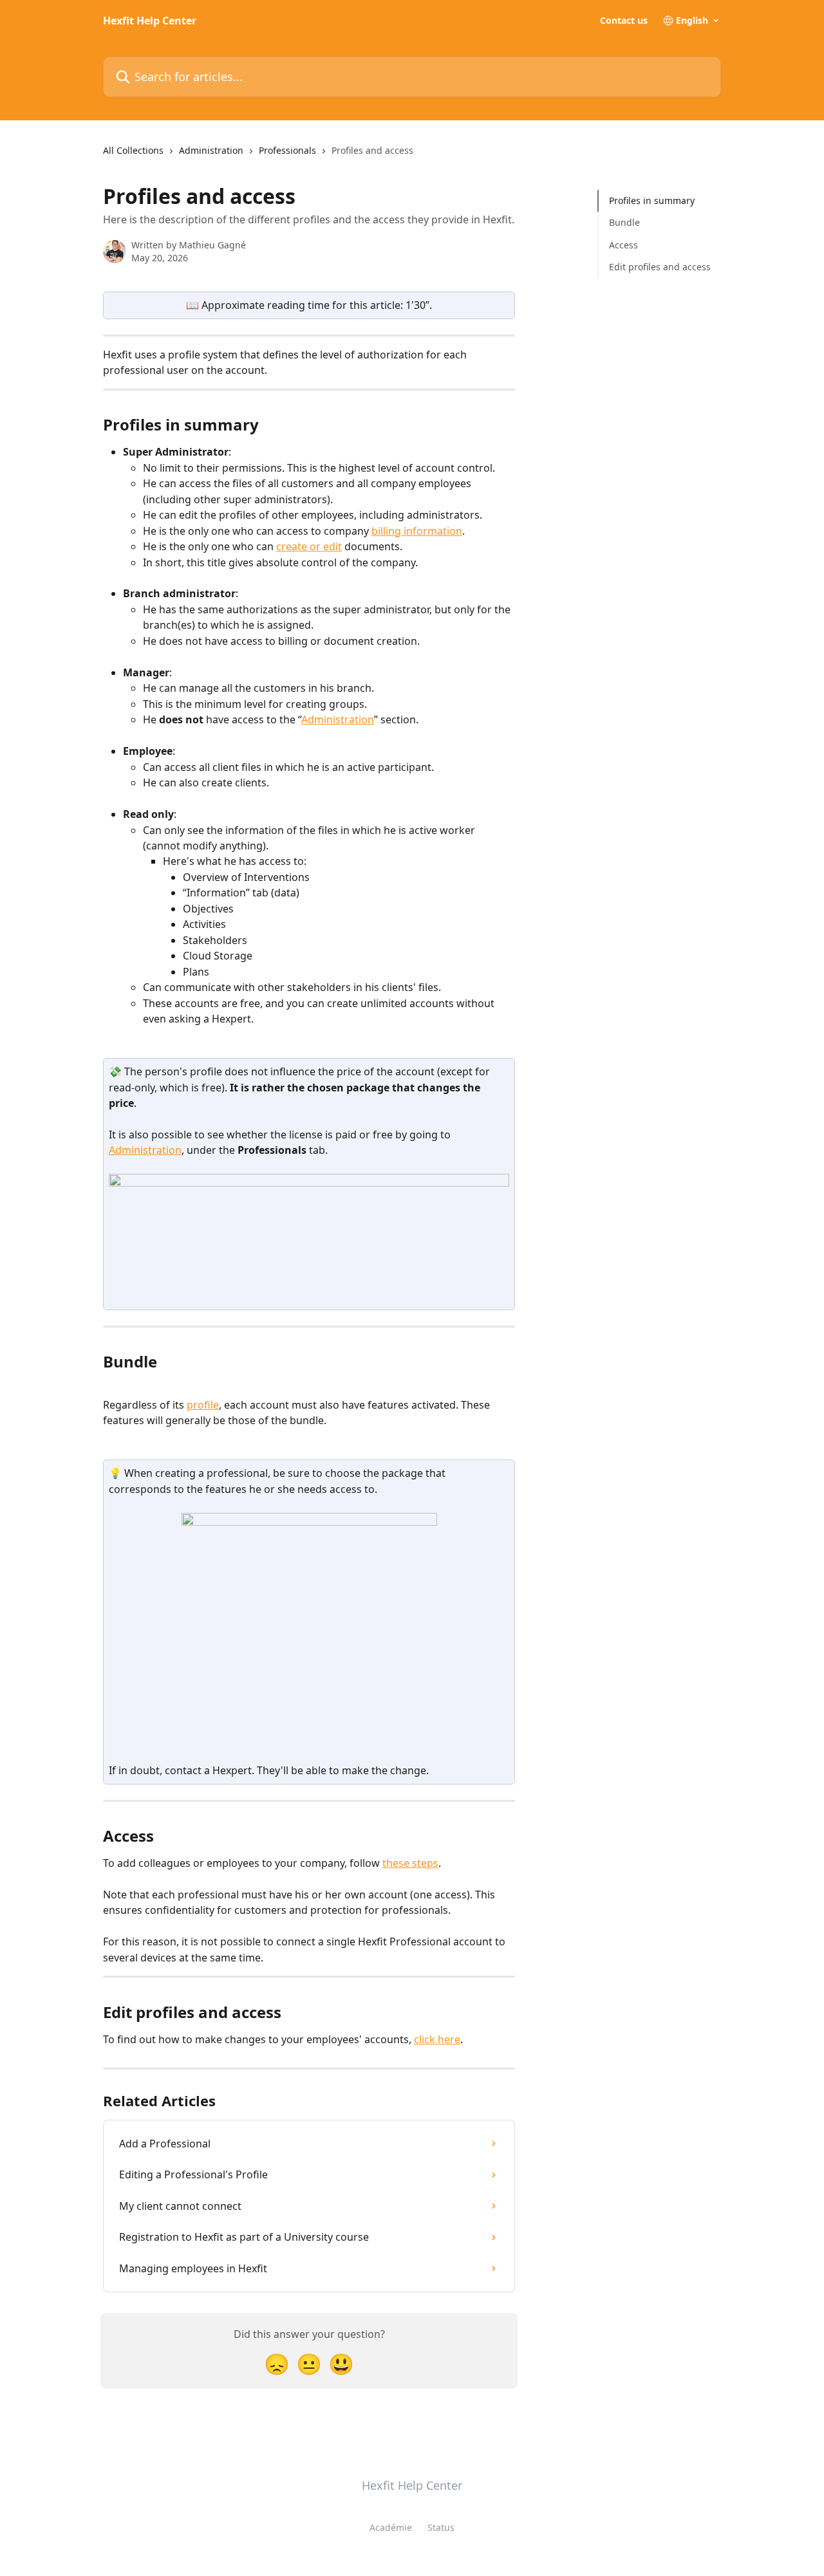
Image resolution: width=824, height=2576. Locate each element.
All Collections (133, 150)
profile (203, 1405)
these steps (410, 1863)
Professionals (287, 150)
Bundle (624, 222)
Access (623, 245)
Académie (391, 2527)
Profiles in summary (652, 200)
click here (437, 2039)
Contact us (624, 21)
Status (441, 2527)
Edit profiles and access (660, 267)
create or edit (309, 546)
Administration (211, 150)
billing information (417, 531)
